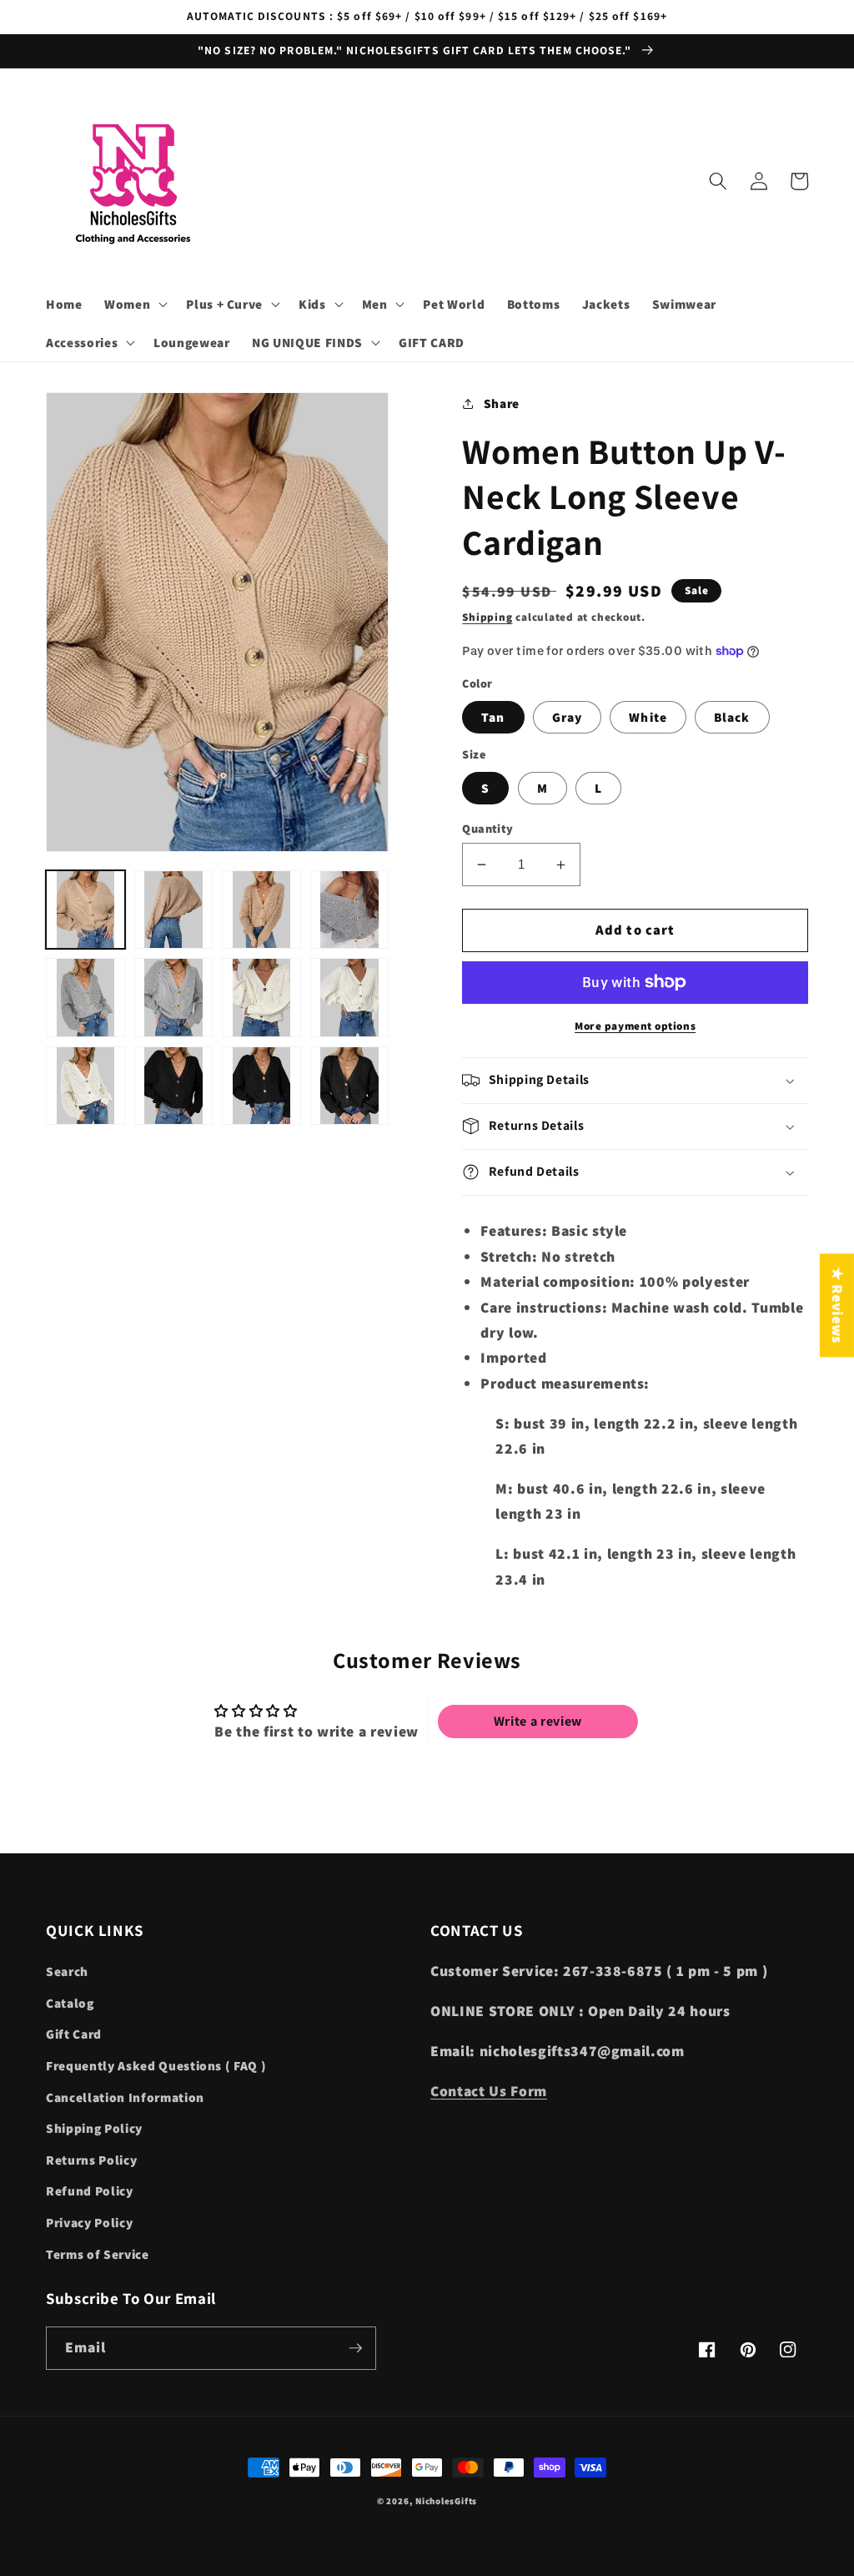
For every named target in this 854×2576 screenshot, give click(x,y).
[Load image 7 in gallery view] (261, 998)
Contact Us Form (489, 2091)
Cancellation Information (125, 2097)
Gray (567, 717)
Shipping (487, 617)
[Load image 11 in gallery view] (261, 1086)
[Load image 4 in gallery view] (350, 910)
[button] (134, 305)
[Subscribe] (355, 2348)
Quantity (488, 828)
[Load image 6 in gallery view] (174, 998)
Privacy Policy (89, 2222)
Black (732, 717)
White (648, 717)
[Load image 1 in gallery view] (85, 910)
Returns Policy (91, 2160)
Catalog (70, 2003)
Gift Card (74, 2034)
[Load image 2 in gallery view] (174, 910)
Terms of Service (98, 2254)
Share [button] (502, 403)
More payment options (635, 1026)
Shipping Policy (94, 2128)
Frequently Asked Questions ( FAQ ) (156, 2065)
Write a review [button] (538, 1721)
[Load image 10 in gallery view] (174, 1086)
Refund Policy (90, 2190)
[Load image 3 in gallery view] (261, 910)
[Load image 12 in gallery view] (350, 1086)
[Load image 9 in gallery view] (85, 1086)
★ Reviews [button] (838, 1305)
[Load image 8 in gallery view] (350, 998)
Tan (493, 717)
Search (67, 1971)
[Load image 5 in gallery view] (85, 998)
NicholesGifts (446, 2501)
